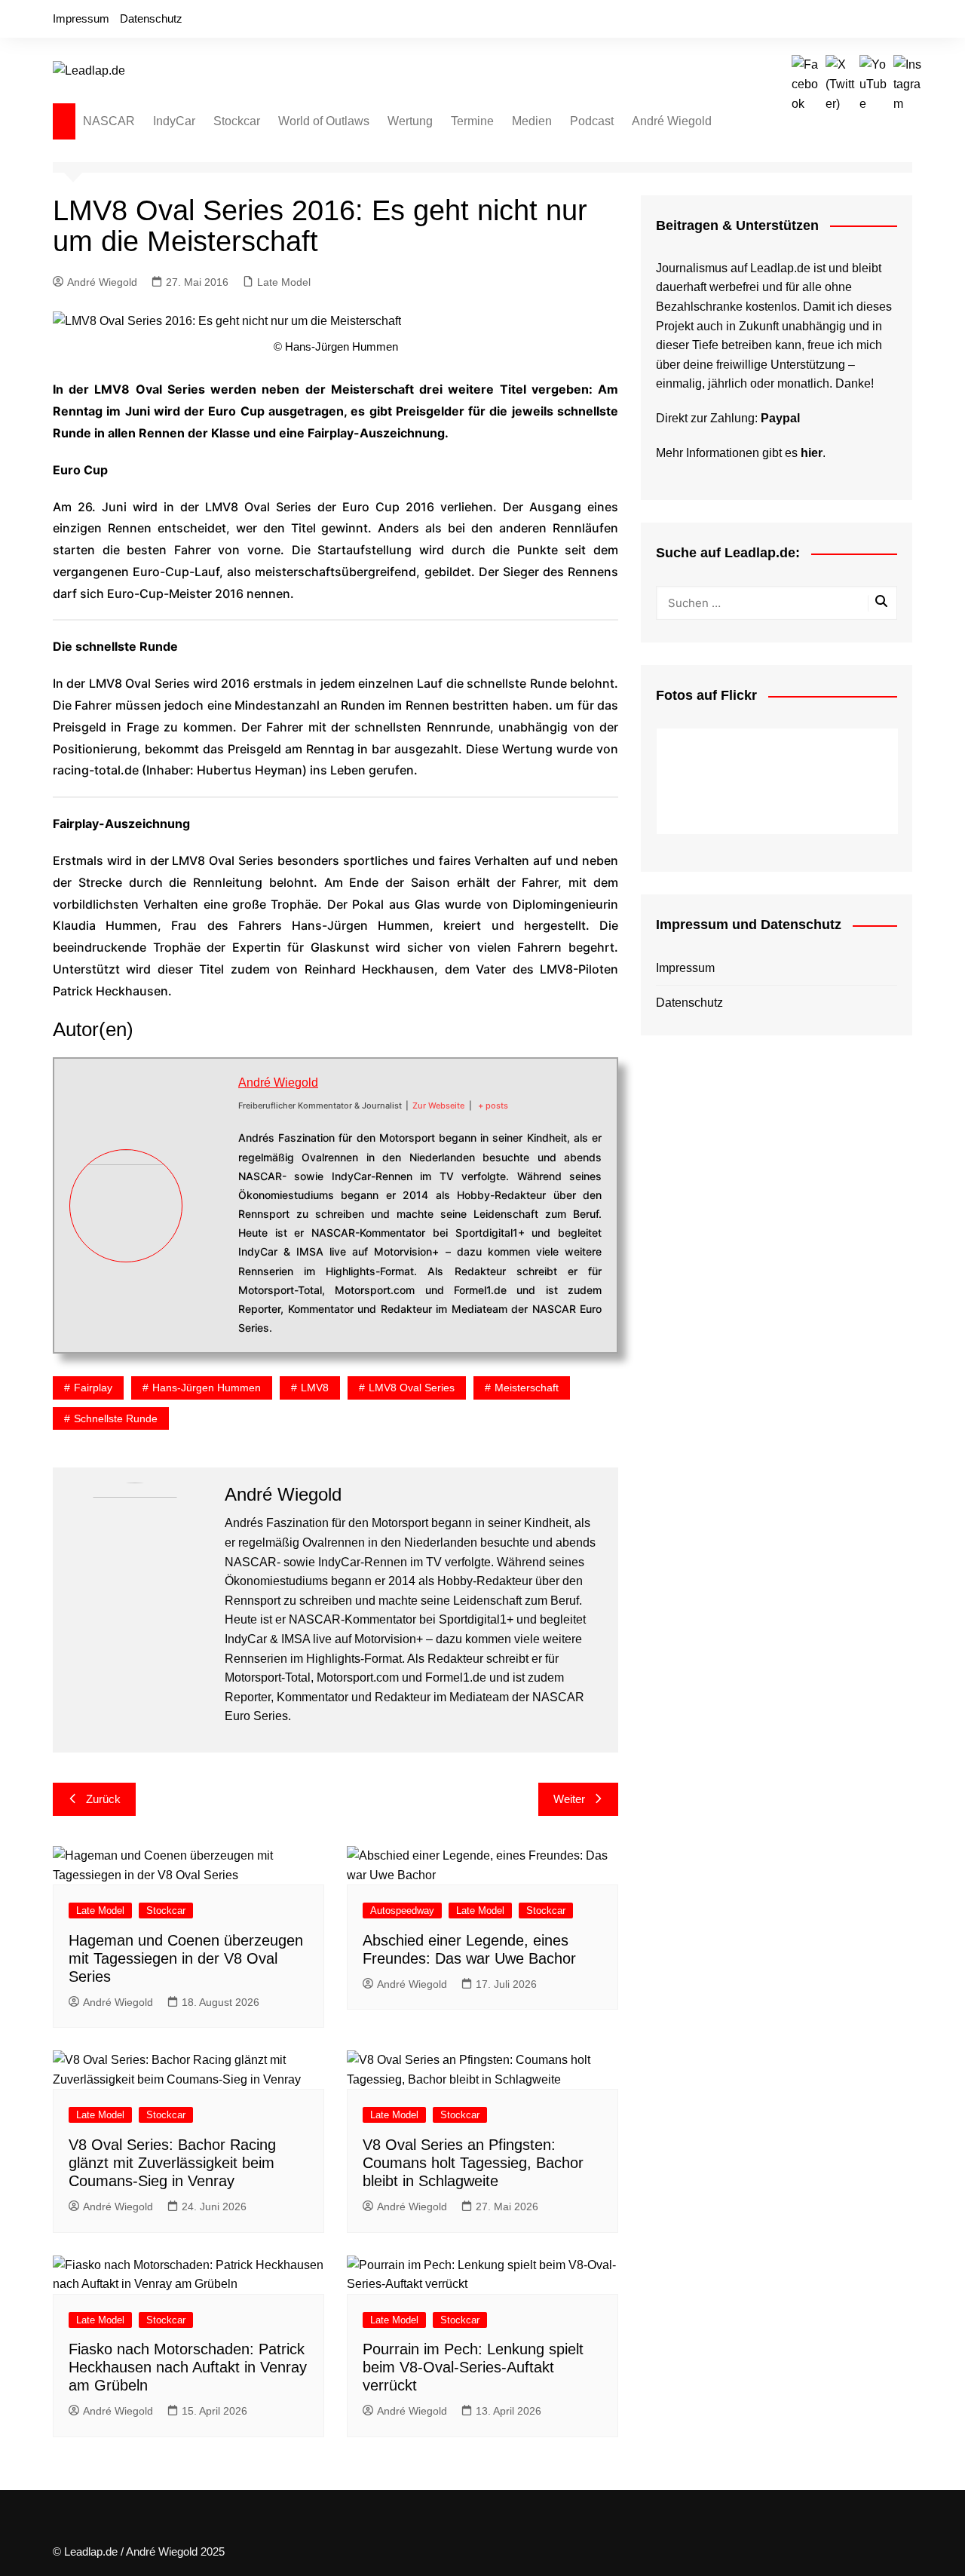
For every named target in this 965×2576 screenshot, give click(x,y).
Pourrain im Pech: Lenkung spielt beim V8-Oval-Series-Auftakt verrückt (473, 2367)
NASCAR (109, 121)
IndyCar (174, 121)
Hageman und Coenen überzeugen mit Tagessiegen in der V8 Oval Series (186, 1958)
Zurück (103, 1799)
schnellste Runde (116, 1418)
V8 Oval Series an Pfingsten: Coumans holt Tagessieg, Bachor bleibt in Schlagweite (473, 2163)
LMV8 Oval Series (412, 1388)
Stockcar (237, 121)
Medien (532, 121)
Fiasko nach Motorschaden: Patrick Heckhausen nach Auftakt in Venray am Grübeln (188, 2367)
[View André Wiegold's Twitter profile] (210, 1188)
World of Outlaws (324, 121)
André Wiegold (672, 121)
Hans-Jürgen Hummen (207, 1388)
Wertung (410, 121)
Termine (472, 121)
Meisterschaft (527, 1388)
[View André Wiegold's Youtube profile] (210, 1223)
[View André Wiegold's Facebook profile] (210, 1153)
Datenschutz (151, 18)
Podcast (592, 121)
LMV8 (315, 1388)
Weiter (569, 1799)
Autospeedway (402, 1911)
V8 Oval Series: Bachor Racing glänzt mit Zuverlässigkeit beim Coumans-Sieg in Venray (172, 2163)
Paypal (780, 418)
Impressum (81, 18)
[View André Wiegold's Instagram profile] (210, 1259)
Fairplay (93, 1388)
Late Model (284, 282)
